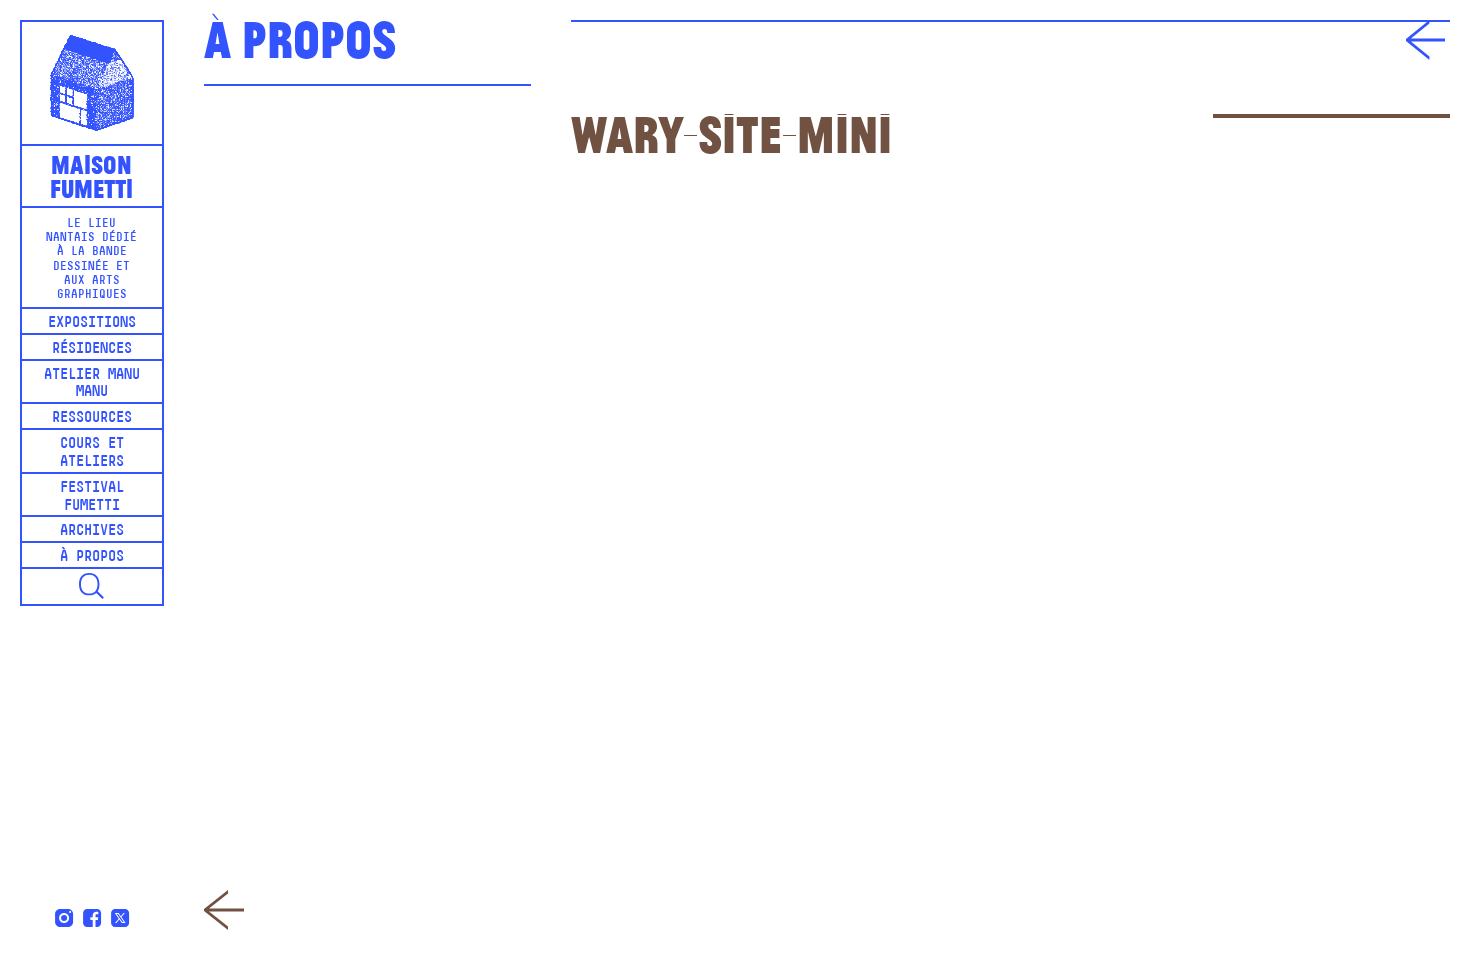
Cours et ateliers (92, 453)
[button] (92, 586)
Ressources (92, 418)
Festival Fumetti (92, 497)
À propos (92, 557)
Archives (92, 531)
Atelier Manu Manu (92, 384)
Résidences (92, 349)
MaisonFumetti (91, 175)
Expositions (92, 323)
